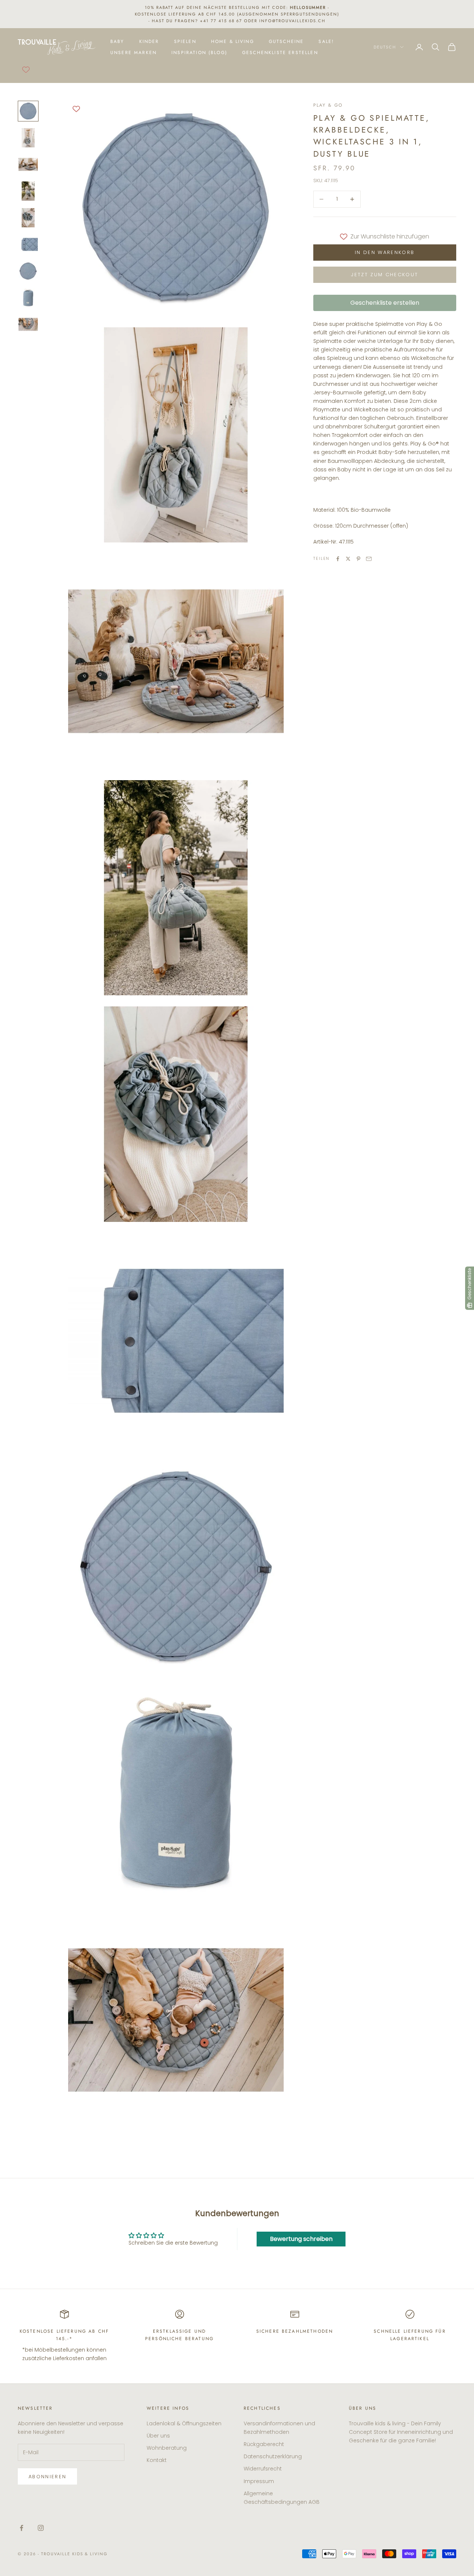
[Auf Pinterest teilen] (358, 559)
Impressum (259, 2481)
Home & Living (233, 41)
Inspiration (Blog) (199, 53)
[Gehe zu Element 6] (28, 244)
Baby (117, 41)
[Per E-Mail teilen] (369, 559)
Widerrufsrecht (263, 2469)
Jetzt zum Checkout (385, 275)
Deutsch (385, 47)
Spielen (185, 41)
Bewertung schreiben (301, 2239)
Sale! (326, 41)
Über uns (158, 2436)
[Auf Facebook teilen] (338, 559)
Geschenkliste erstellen (280, 53)
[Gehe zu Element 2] (28, 138)
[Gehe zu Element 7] (28, 271)
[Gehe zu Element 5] (28, 218)
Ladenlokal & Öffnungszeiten (184, 2423)
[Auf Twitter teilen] (348, 559)
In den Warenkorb (385, 252)
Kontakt (157, 2460)
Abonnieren (47, 2477)
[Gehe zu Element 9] (28, 324)
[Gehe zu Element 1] (28, 111)
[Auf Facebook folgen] (21, 2528)
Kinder (149, 41)
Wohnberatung (167, 2448)
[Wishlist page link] (26, 70)
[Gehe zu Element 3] (28, 164)
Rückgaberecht (264, 2444)
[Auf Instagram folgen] (41, 2528)
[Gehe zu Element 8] (28, 298)
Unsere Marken (133, 53)
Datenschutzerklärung (273, 2456)
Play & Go (328, 105)
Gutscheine (286, 41)
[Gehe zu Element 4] (28, 191)
